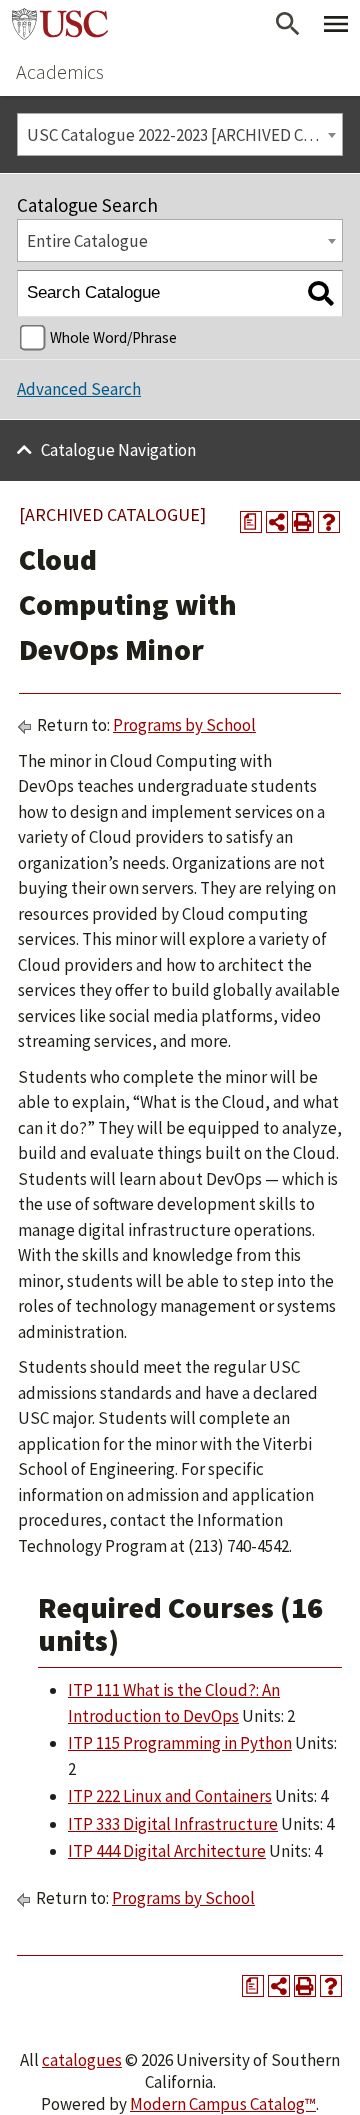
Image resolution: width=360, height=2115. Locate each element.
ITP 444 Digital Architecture (167, 1851)
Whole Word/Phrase (113, 337)
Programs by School (184, 725)
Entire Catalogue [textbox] (87, 241)
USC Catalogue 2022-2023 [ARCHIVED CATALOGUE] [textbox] (184, 135)
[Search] (320, 293)
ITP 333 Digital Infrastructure (173, 1824)
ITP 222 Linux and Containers (170, 1796)
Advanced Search (79, 389)
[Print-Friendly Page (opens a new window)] (303, 522)
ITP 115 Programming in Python (180, 1743)
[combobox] (180, 134)
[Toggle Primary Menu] (336, 24)
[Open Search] (288, 24)
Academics (60, 71)
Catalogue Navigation (118, 450)
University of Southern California (60, 24)
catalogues (82, 2060)
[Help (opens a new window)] (329, 522)
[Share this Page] (277, 522)
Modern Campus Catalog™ (223, 2104)
